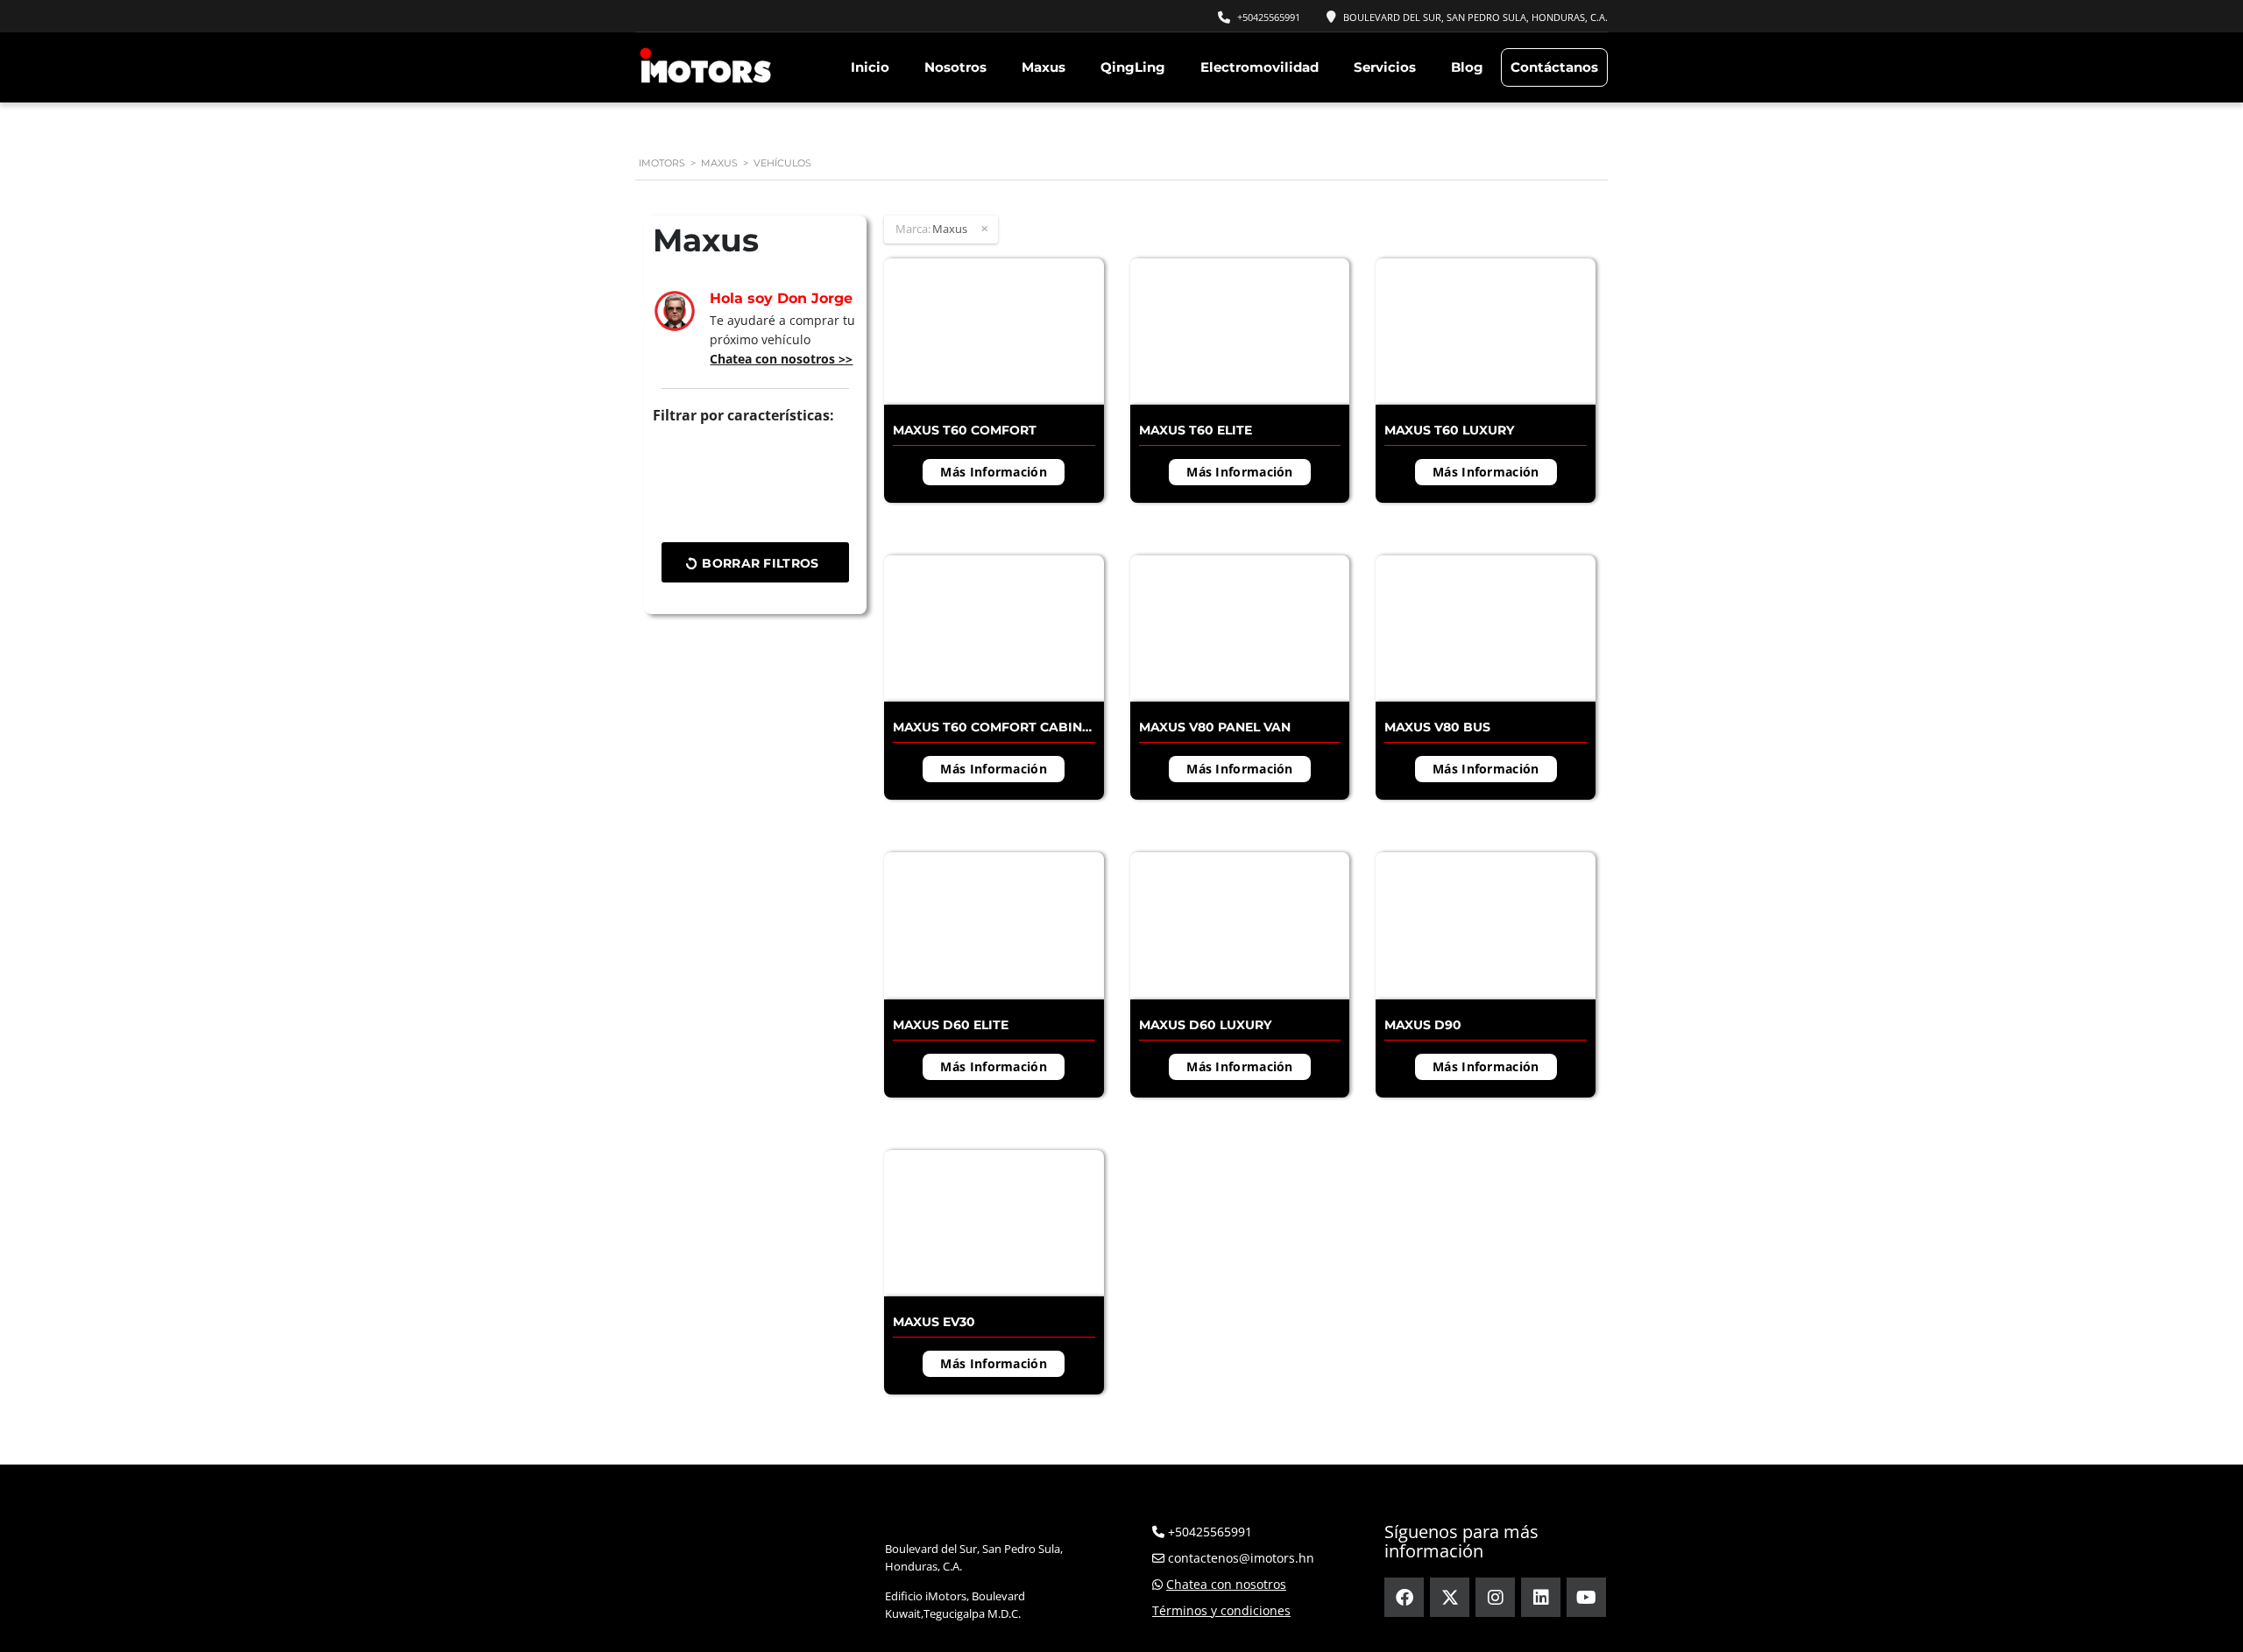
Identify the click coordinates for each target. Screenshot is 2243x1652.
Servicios (1385, 67)
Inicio (870, 67)
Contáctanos (1554, 67)
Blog (1467, 67)
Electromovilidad (1259, 67)
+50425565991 (1269, 17)
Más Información (994, 472)
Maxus (1044, 67)
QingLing (1133, 67)
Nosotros (955, 67)
